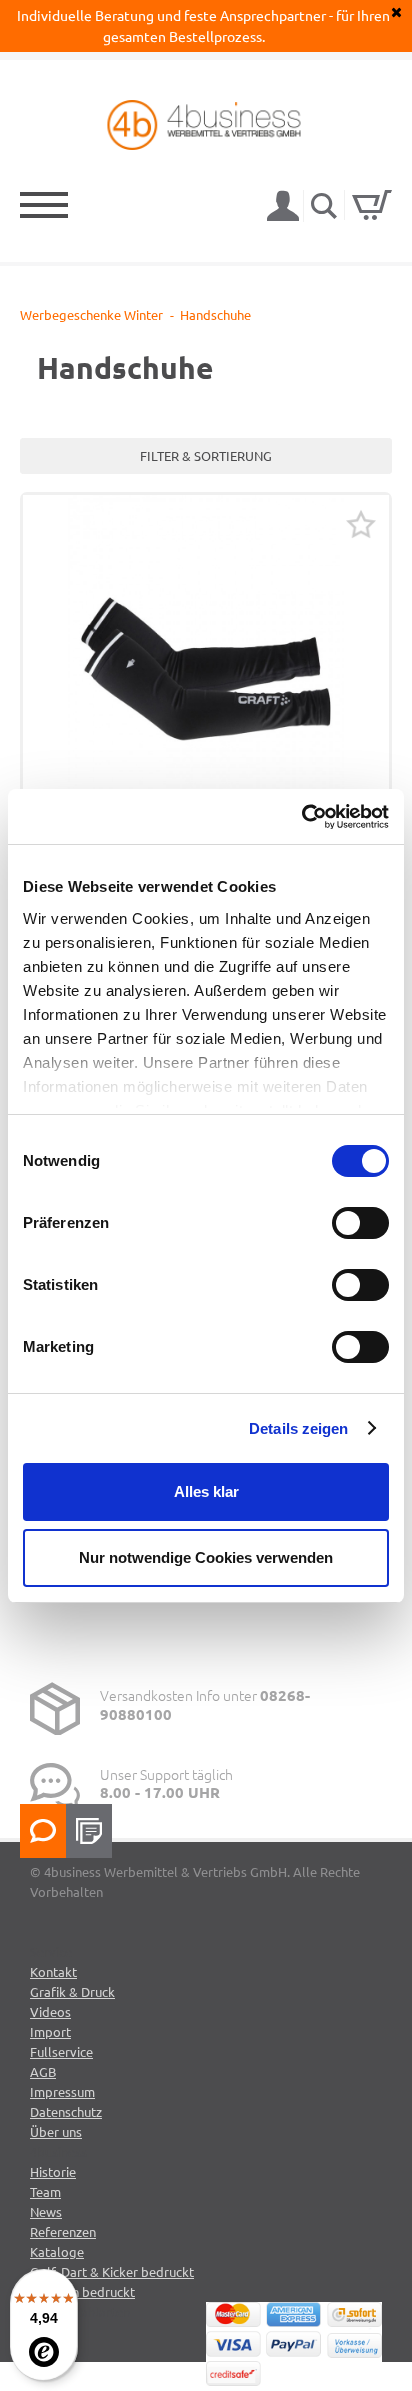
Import (50, 2031)
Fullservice (61, 2051)
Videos (50, 2011)
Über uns (56, 2131)
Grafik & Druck (72, 1991)
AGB (43, 2071)
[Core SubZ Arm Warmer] (206, 678)
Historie (53, 2171)
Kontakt (53, 1971)
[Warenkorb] (372, 205)
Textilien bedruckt (82, 2291)
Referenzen (63, 2231)
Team (45, 2191)
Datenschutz (66, 2111)
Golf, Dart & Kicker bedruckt (112, 2271)
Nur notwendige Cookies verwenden (206, 1557)
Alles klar (206, 1491)
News (46, 2211)
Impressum (62, 2091)
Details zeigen (298, 1428)
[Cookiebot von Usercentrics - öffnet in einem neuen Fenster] (301, 817)
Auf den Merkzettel (361, 524)
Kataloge (57, 2251)
